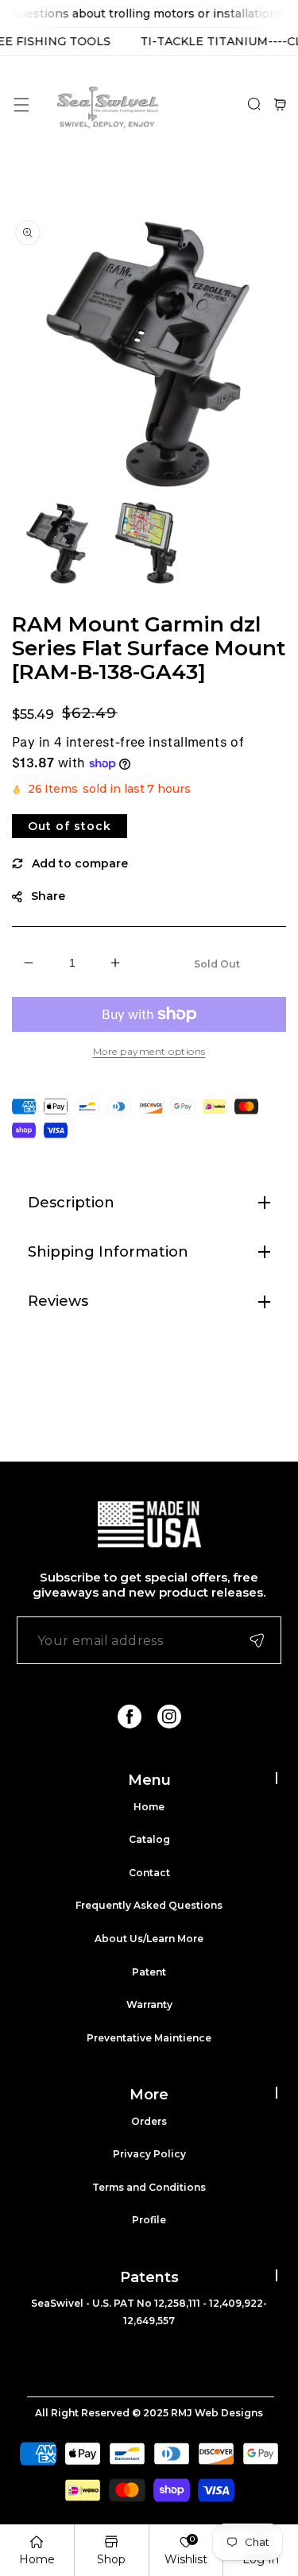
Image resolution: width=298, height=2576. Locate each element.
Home (149, 1807)
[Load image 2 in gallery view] (149, 544)
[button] (21, 104)
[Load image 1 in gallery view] (58, 544)
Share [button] (48, 896)
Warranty (149, 2004)
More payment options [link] (149, 1051)
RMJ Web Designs (217, 2413)
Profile (149, 2220)
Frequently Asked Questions (149, 1905)
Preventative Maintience (149, 2038)
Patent (149, 1972)
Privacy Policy (149, 2154)
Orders (149, 2121)
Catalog (149, 1839)
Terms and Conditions (149, 2187)
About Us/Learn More (149, 1939)
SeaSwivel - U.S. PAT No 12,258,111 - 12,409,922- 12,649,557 (149, 2312)
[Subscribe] (257, 1640)
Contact (149, 1873)
